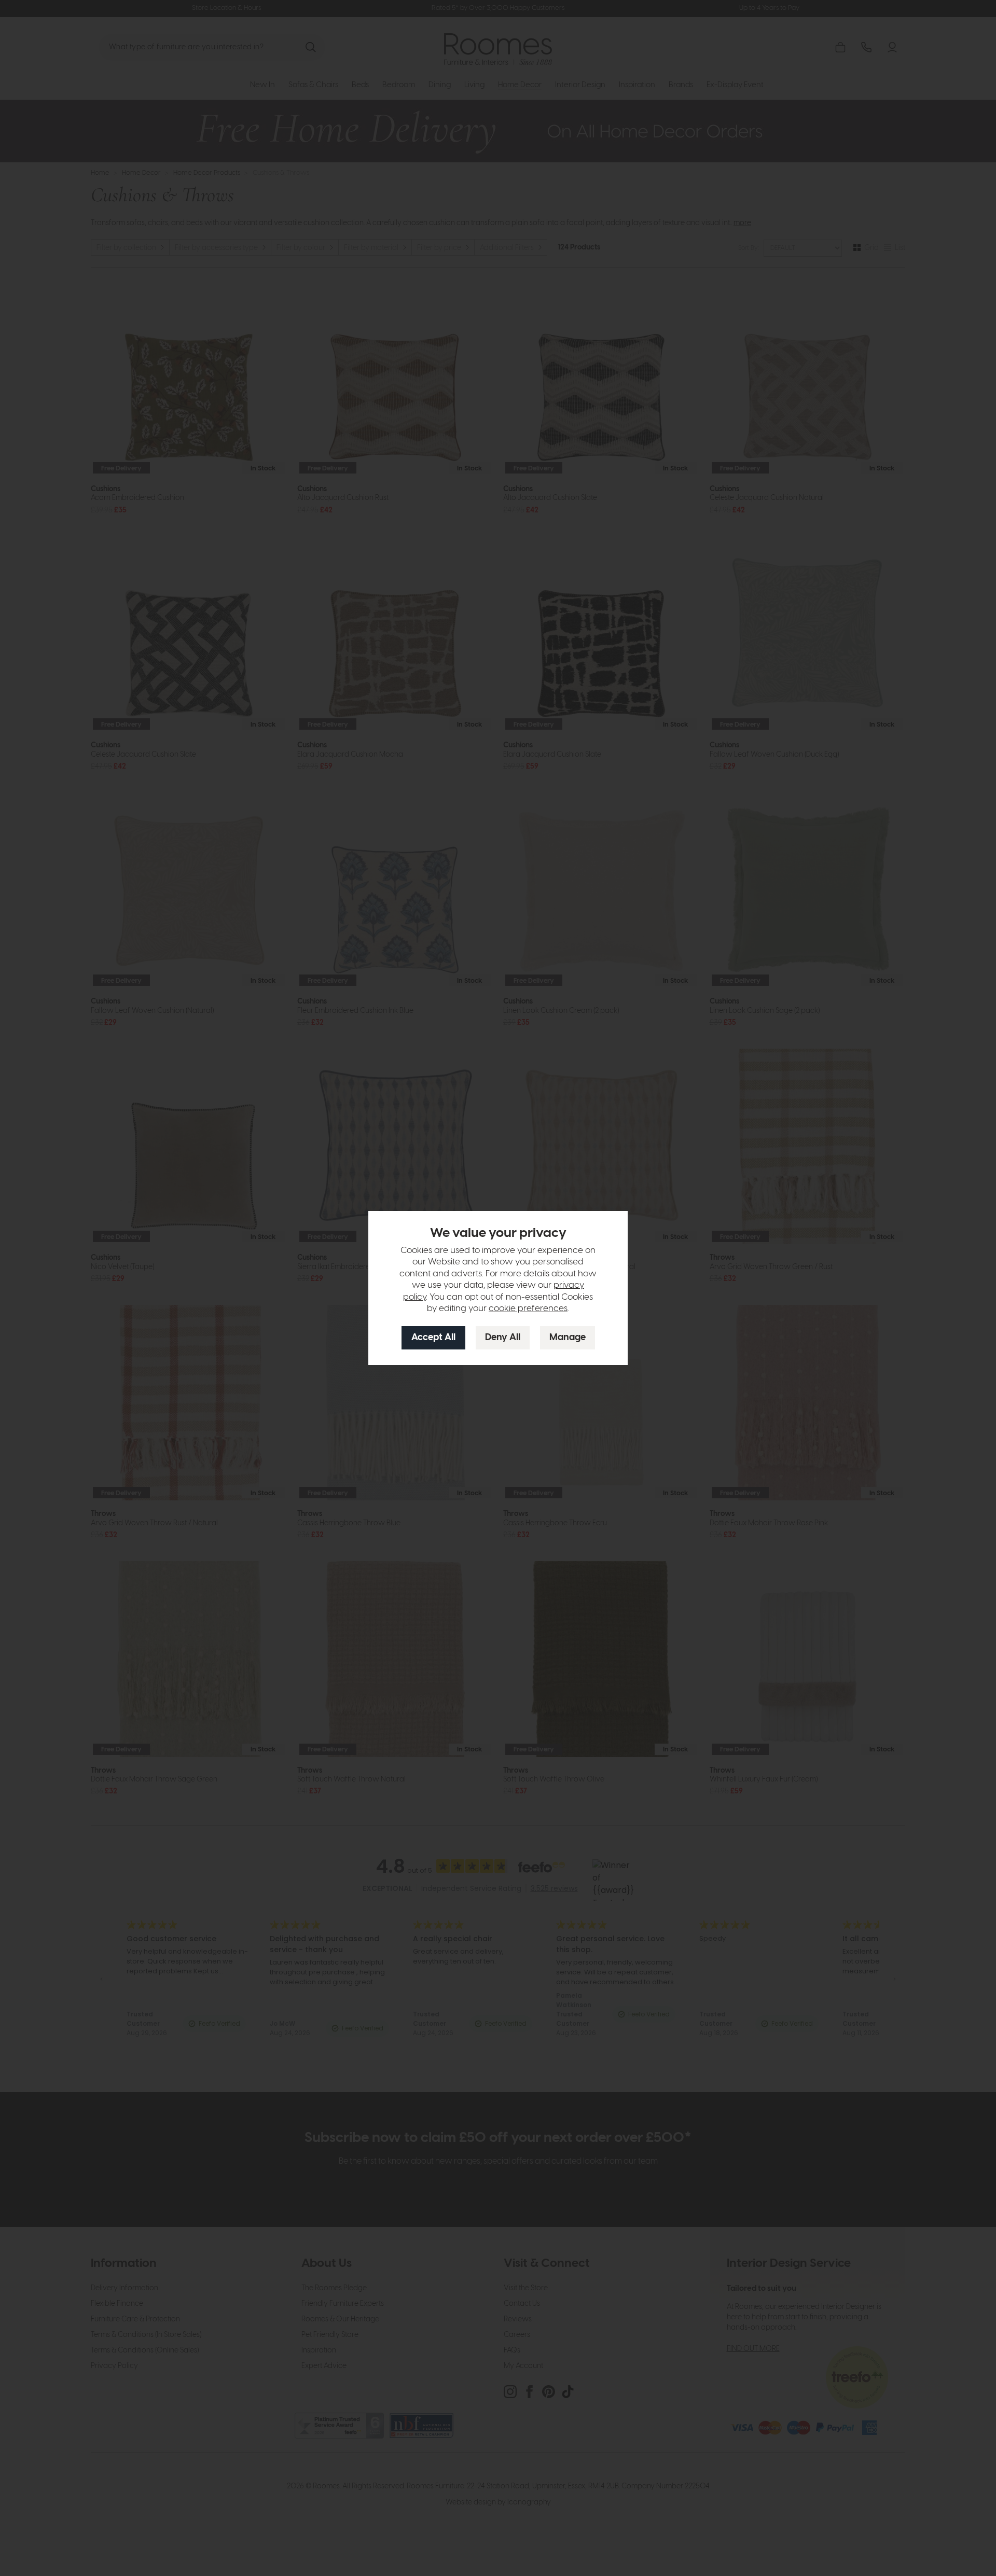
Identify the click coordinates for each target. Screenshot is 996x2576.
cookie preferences (528, 1308)
